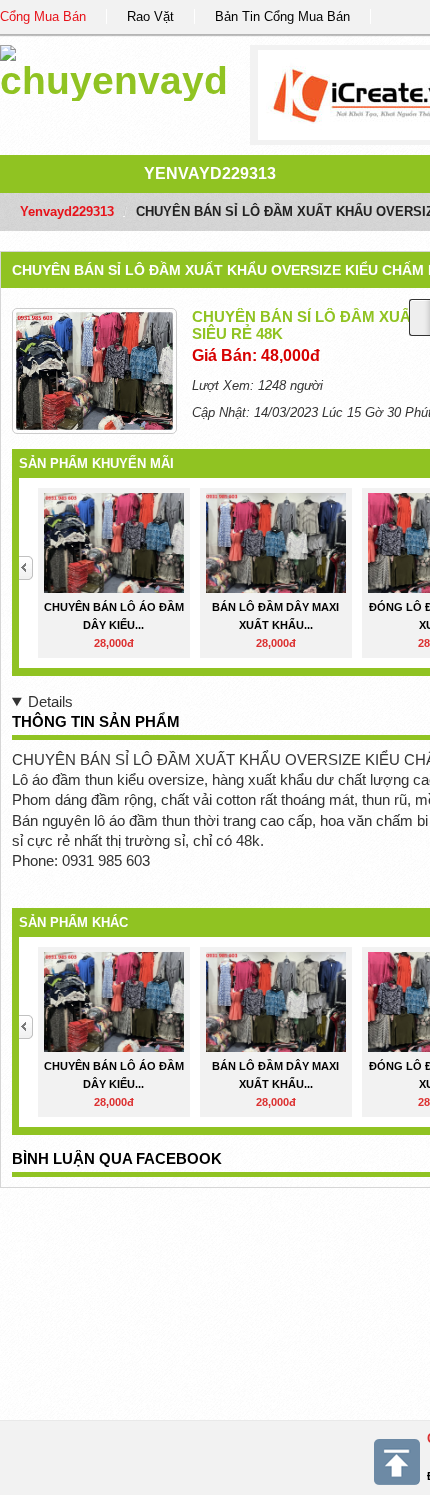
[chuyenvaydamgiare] (114, 69)
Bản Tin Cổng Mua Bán (282, 16)
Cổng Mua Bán (43, 16)
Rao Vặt (150, 16)
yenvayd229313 (210, 173)
